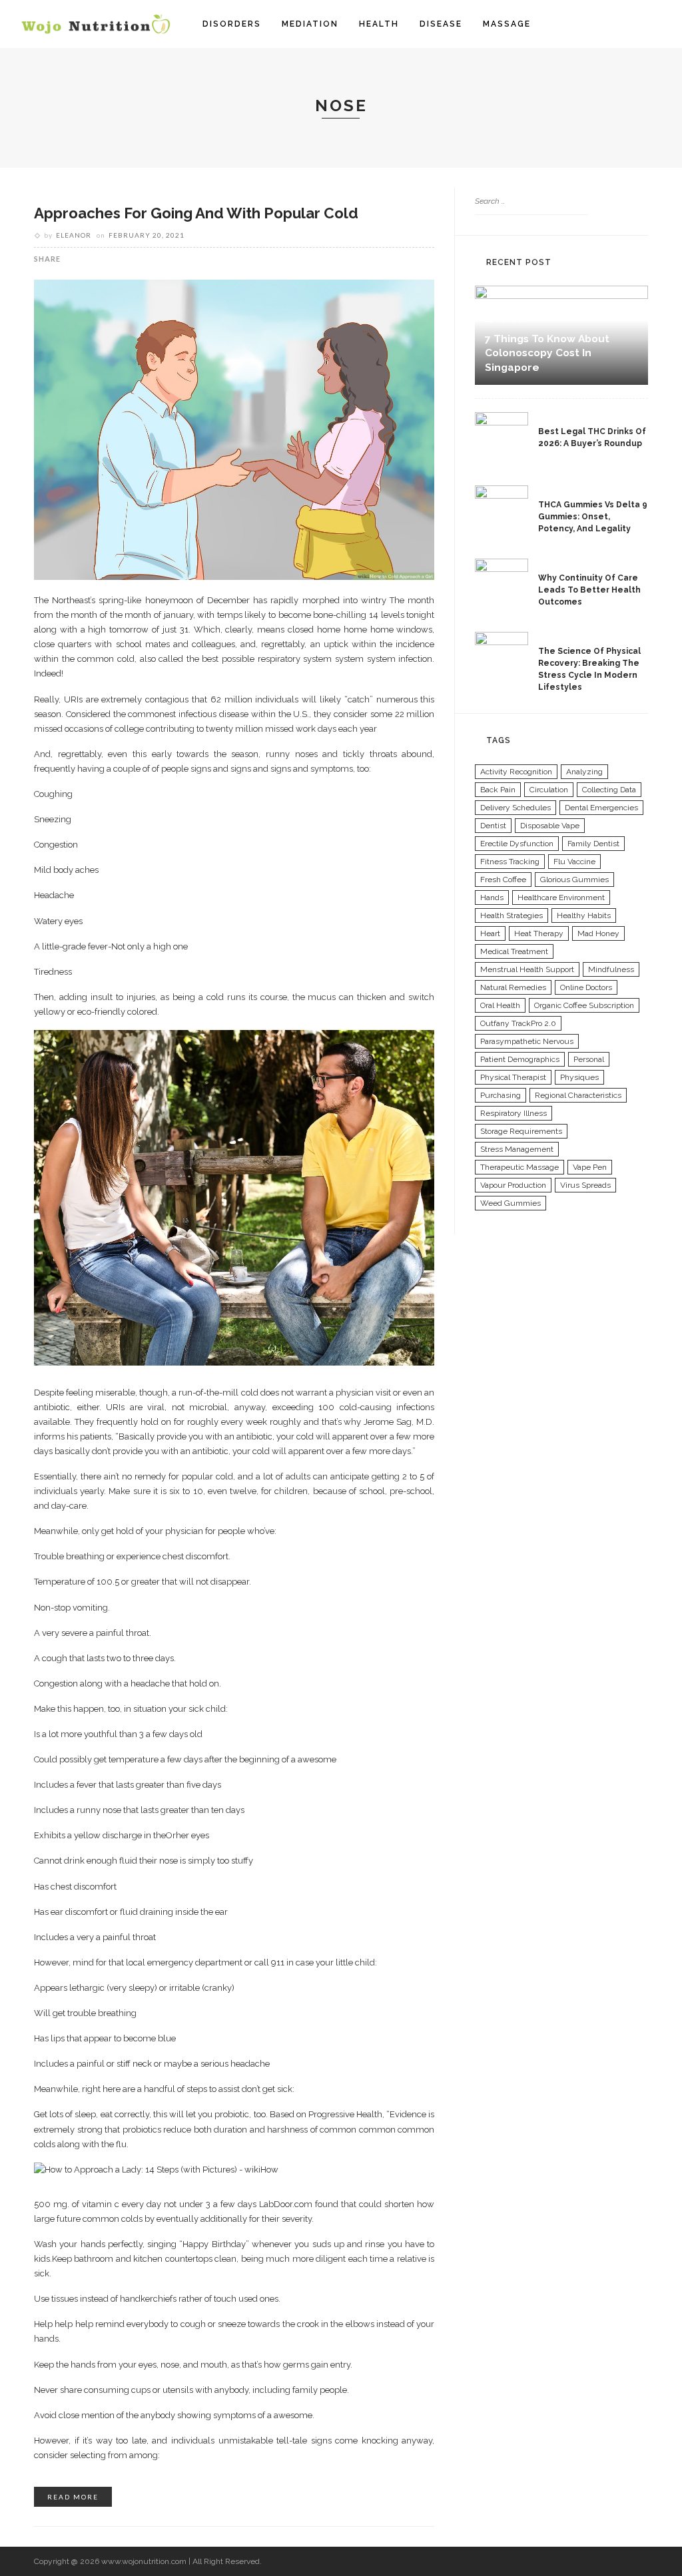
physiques (579, 1077)
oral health (500, 1005)
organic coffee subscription (584, 1005)
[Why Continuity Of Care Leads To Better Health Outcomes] (502, 584)
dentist (493, 826)
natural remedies (513, 987)
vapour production (513, 1185)
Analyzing (584, 772)
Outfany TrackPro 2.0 (518, 1023)
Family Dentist (593, 844)
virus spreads (585, 1185)
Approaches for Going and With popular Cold (196, 213)
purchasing (501, 1095)
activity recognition (516, 772)
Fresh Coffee (503, 880)
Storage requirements (521, 1131)
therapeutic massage (519, 1167)
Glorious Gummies (574, 880)
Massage (507, 24)
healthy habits (584, 915)
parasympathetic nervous (527, 1041)
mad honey (598, 933)
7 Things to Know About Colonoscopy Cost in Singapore (547, 353)
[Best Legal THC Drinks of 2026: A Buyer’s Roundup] (502, 437)
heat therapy (539, 933)
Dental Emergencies (601, 808)
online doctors (586, 987)
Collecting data (609, 790)
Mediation (310, 24)
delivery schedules (515, 808)
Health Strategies (511, 915)
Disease (441, 24)
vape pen (590, 1167)
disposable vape (550, 826)
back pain (498, 790)
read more (73, 2497)
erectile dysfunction (517, 844)
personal (589, 1059)
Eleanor (74, 235)
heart (490, 933)
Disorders (232, 24)
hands (492, 898)
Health (379, 24)
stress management (517, 1149)
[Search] (654, 24)
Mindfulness (611, 969)
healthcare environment (561, 898)
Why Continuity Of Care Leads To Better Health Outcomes (589, 590)
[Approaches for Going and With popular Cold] (234, 429)
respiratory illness (513, 1113)
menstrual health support (527, 969)
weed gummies (511, 1203)
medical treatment (514, 951)
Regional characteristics (578, 1095)
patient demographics (520, 1059)
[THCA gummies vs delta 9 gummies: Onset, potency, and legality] (502, 511)
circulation (549, 790)
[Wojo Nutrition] (96, 23)
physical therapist (513, 1077)
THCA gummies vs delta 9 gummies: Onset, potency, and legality (593, 517)
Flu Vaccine (574, 862)
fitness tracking (510, 862)
